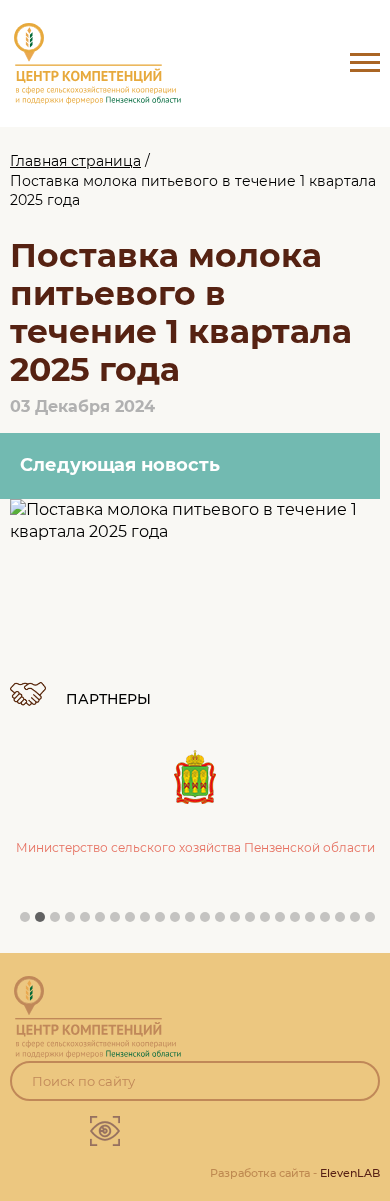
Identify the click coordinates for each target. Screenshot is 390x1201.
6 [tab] (105, 922)
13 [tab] (210, 922)
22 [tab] (345, 922)
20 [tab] (315, 922)
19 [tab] (300, 922)
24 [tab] (375, 922)
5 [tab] (90, 922)
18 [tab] (285, 922)
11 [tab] (180, 922)
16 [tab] (255, 922)
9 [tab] (150, 922)
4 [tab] (75, 922)
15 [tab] (240, 922)
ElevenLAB (350, 1173)
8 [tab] (135, 922)
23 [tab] (360, 922)
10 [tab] (165, 922)
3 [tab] (60, 922)
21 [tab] (330, 922)
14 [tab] (225, 922)
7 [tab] (120, 922)
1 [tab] (30, 922)
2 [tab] (45, 922)
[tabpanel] (195, 783)
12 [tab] (195, 922)
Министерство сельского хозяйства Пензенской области (195, 847)
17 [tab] (270, 922)
